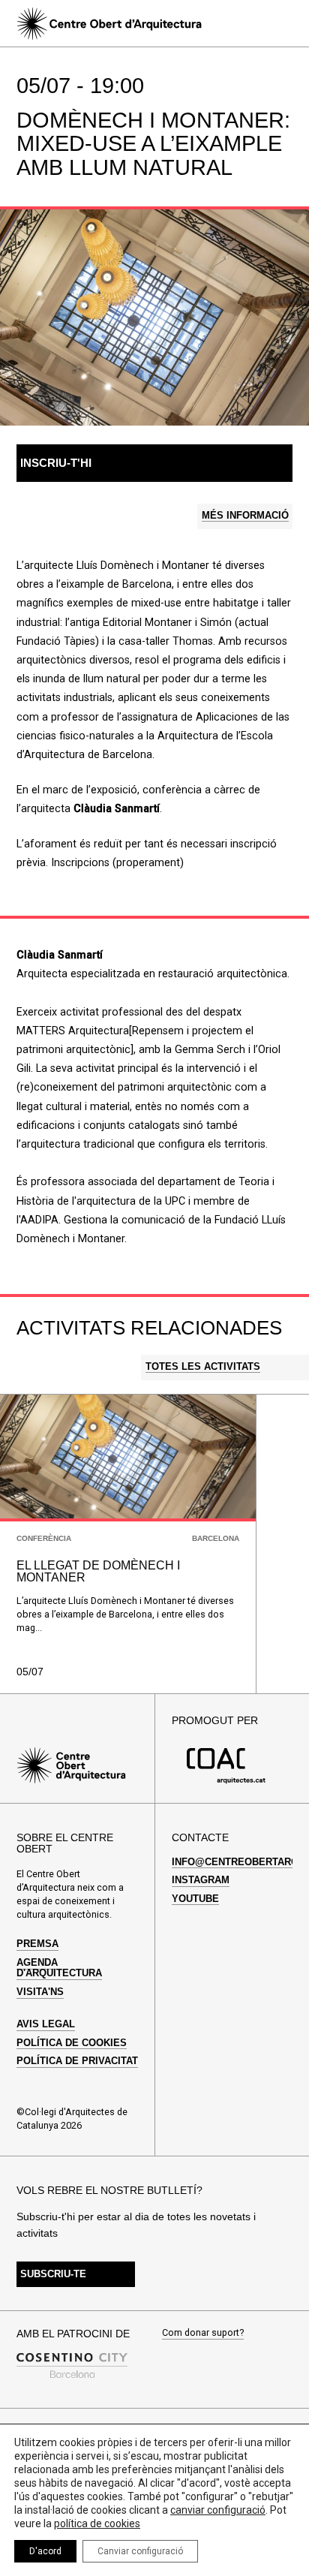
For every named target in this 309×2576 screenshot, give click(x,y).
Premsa (37, 1944)
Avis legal (46, 2024)
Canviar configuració (140, 2551)
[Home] (109, 24)
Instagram (201, 1880)
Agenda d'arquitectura (59, 1968)
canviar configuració (218, 2510)
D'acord (45, 2551)
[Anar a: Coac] (226, 1781)
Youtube (195, 1899)
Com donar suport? (203, 2333)
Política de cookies (72, 2043)
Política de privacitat (77, 2061)
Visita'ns (40, 1992)
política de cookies (97, 2523)
